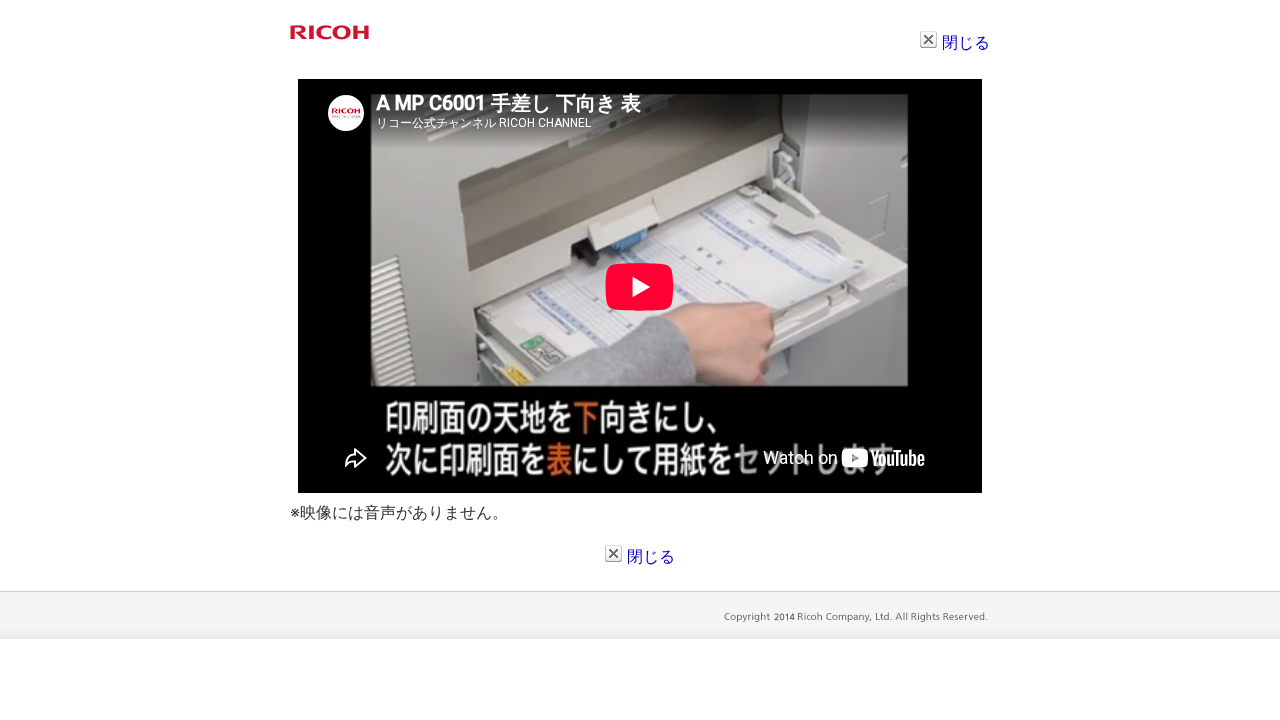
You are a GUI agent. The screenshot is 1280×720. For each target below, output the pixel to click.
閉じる (966, 42)
